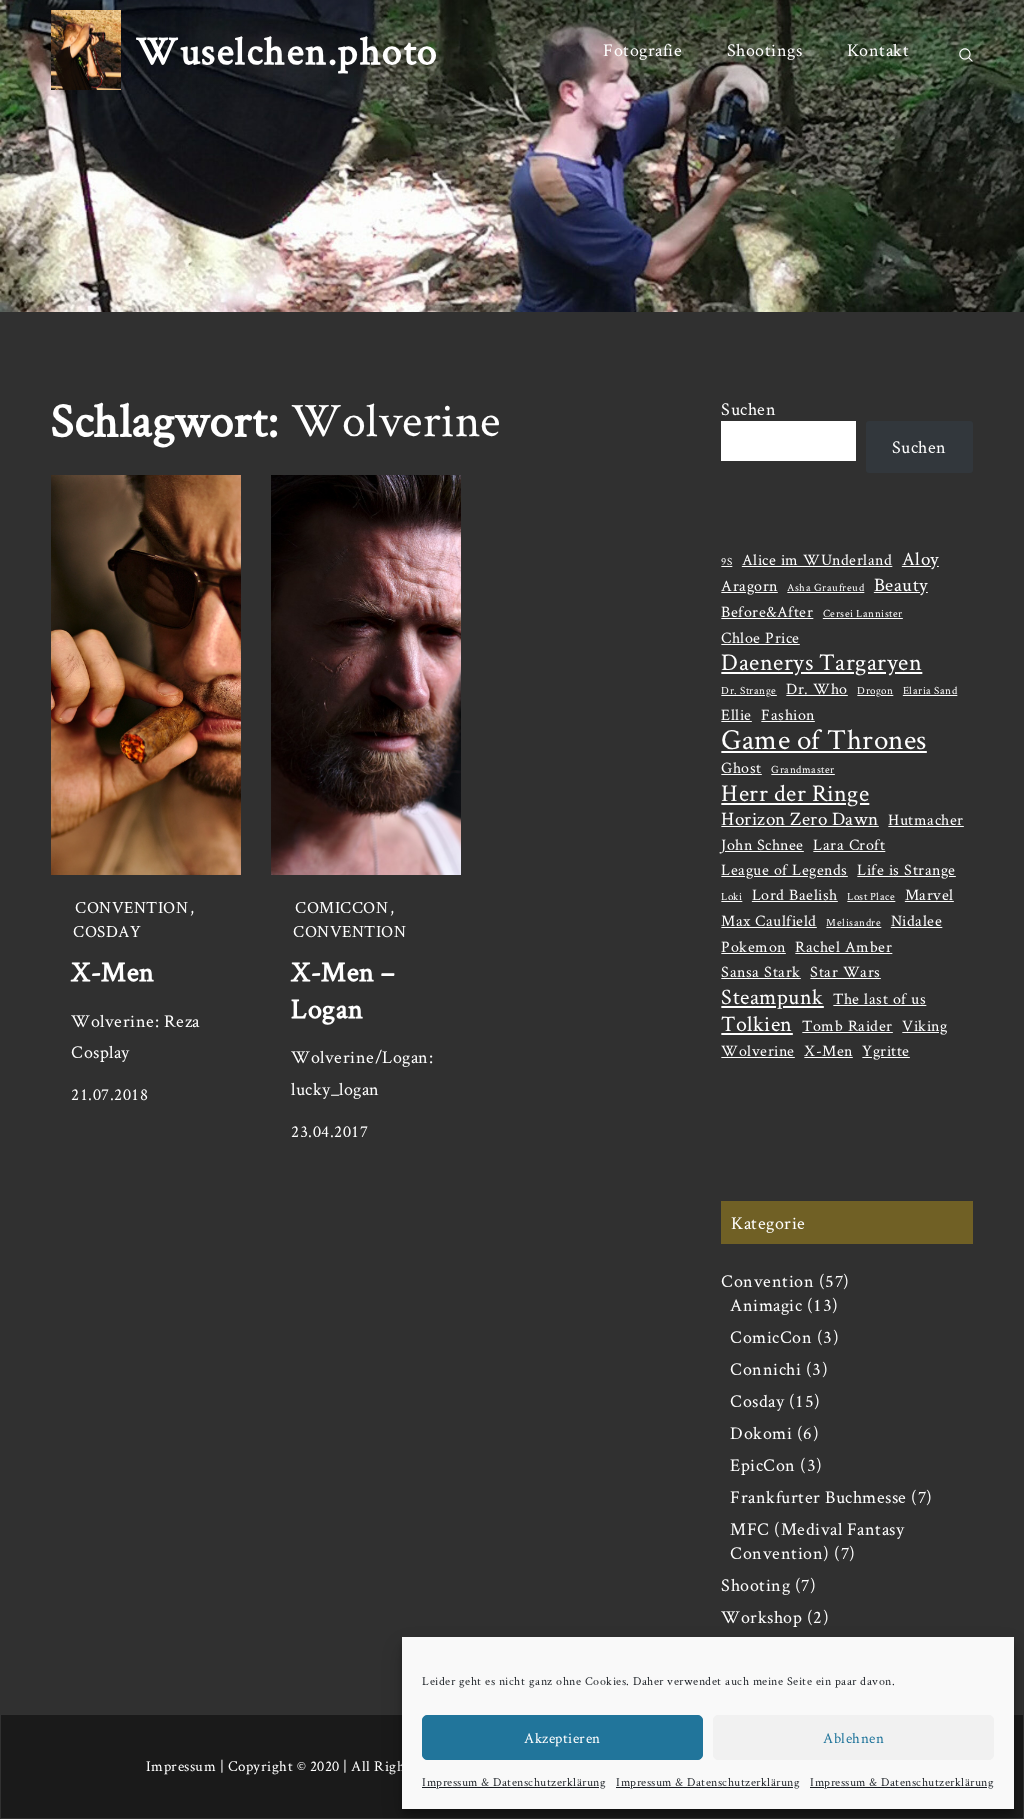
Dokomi (761, 1432)
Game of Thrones (824, 739)
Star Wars (845, 971)
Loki (731, 896)
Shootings (765, 49)
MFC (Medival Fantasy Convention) (817, 1540)
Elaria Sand (930, 690)
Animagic (766, 1304)
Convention (131, 907)
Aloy (920, 559)
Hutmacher (926, 819)
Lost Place (871, 896)
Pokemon (753, 946)
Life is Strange (906, 869)
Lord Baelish (795, 894)
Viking (924, 1025)
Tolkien (757, 1023)
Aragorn (749, 585)
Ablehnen (853, 1737)
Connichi (765, 1368)
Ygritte (886, 1050)
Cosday (107, 931)
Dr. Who (817, 688)
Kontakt (878, 49)
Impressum (181, 1765)
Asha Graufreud (825, 587)
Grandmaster (803, 769)
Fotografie (642, 49)
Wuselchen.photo (287, 50)
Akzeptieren (562, 1737)
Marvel (929, 894)
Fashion (788, 714)
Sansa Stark (761, 971)
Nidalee (917, 920)
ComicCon (341, 907)
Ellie (736, 714)
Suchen (748, 408)
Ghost (741, 767)
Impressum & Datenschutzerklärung (514, 1781)
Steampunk (772, 996)
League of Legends (784, 869)
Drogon (875, 690)
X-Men (113, 971)
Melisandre (853, 922)
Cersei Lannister (863, 613)
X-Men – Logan (343, 989)
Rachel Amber (843, 946)
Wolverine (758, 1050)
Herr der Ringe (795, 793)
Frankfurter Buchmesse (818, 1496)
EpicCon (763, 1464)
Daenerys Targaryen (821, 662)
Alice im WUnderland (817, 559)
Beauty (901, 585)
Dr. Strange (749, 690)
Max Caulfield (769, 920)
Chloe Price (760, 637)
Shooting (755, 1584)
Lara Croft (849, 844)
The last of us (879, 998)
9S (726, 561)
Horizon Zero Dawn (800, 819)
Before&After (767, 611)
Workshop (761, 1616)
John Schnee (762, 844)
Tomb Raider (847, 1025)
